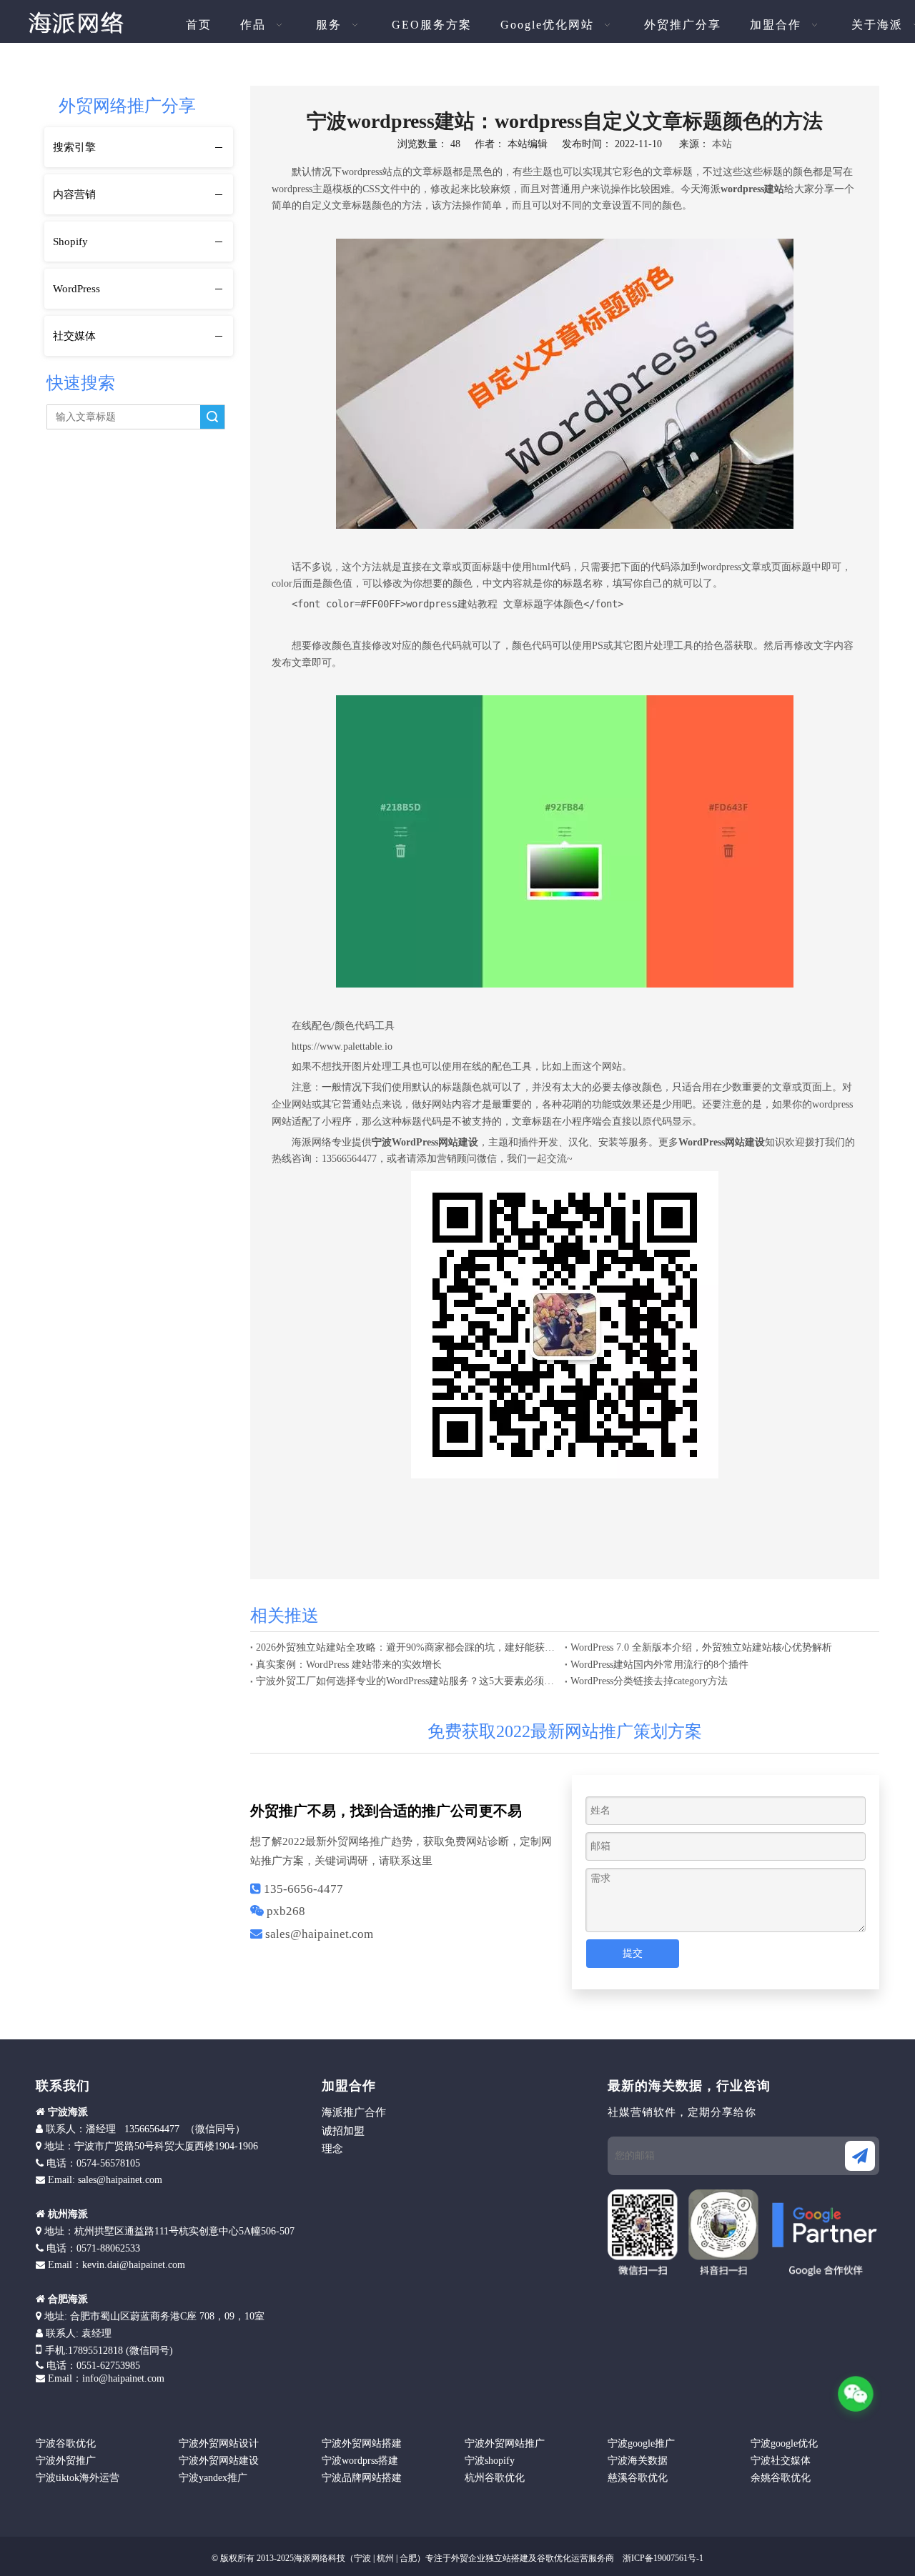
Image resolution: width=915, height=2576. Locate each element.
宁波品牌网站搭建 (362, 2478)
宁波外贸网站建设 (219, 2461)
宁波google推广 (641, 2443)
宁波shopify (490, 2461)
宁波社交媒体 (781, 2461)
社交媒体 (74, 336)
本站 (722, 144)
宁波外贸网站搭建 (362, 2443)
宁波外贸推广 (66, 2461)
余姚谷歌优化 (781, 2478)
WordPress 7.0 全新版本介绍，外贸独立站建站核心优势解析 (701, 1647)
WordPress (76, 289)
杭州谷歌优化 (495, 2478)
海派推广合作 (354, 2112)
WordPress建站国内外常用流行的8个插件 (659, 1665)
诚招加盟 (343, 2131)
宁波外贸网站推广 (505, 2443)
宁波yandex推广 (213, 2478)
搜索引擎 (74, 147)
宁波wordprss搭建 (360, 2461)
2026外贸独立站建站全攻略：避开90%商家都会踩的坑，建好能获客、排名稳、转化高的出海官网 (407, 1647)
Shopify (70, 242)
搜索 (212, 417)
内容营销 (74, 194)
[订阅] (860, 2156)
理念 (332, 2149)
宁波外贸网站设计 (219, 2443)
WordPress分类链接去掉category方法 (649, 1681)
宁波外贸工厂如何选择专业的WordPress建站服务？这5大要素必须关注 (407, 1681)
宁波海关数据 (638, 2461)
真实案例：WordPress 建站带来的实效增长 (349, 1665)
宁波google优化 (784, 2443)
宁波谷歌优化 (66, 2443)
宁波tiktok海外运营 (78, 2478)
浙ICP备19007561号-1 (662, 2558)
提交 (633, 1953)
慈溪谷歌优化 (638, 2478)
